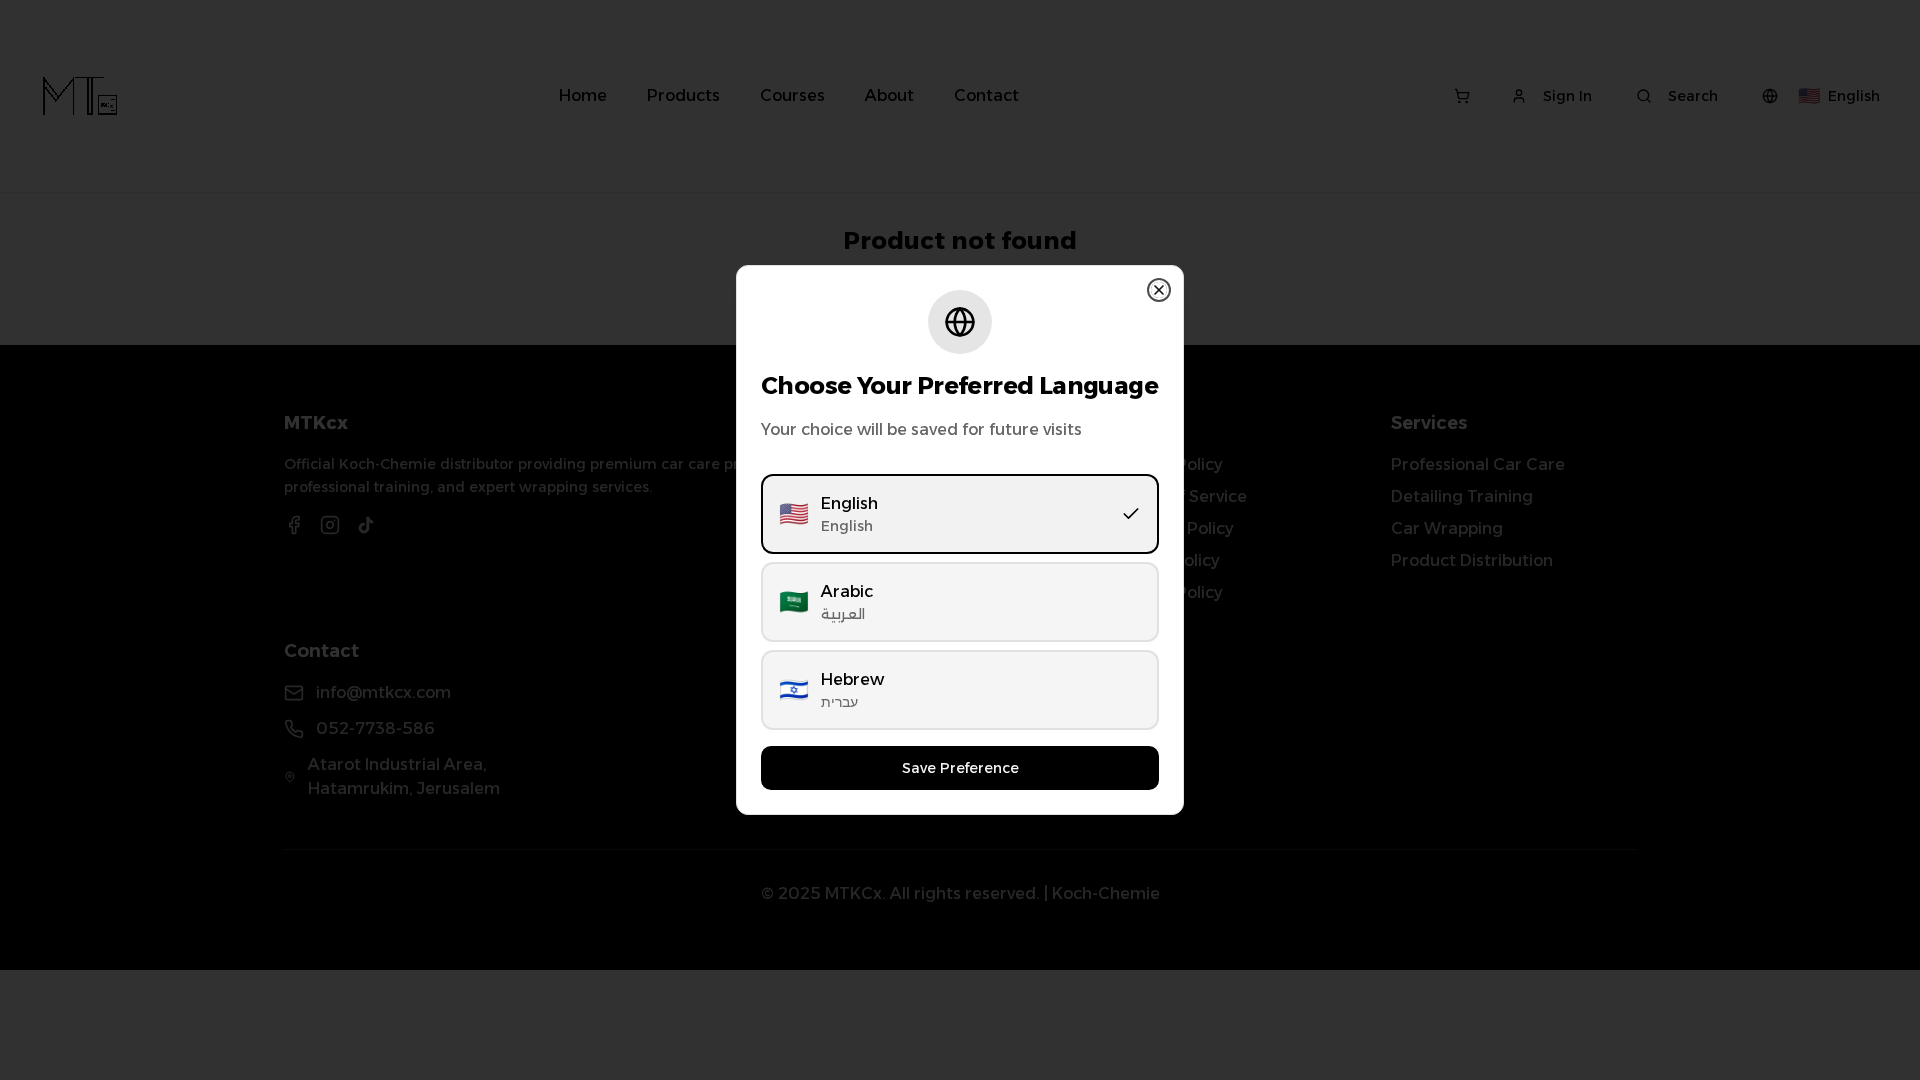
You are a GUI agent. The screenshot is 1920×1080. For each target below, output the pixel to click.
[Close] (1159, 290)
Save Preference (960, 768)
